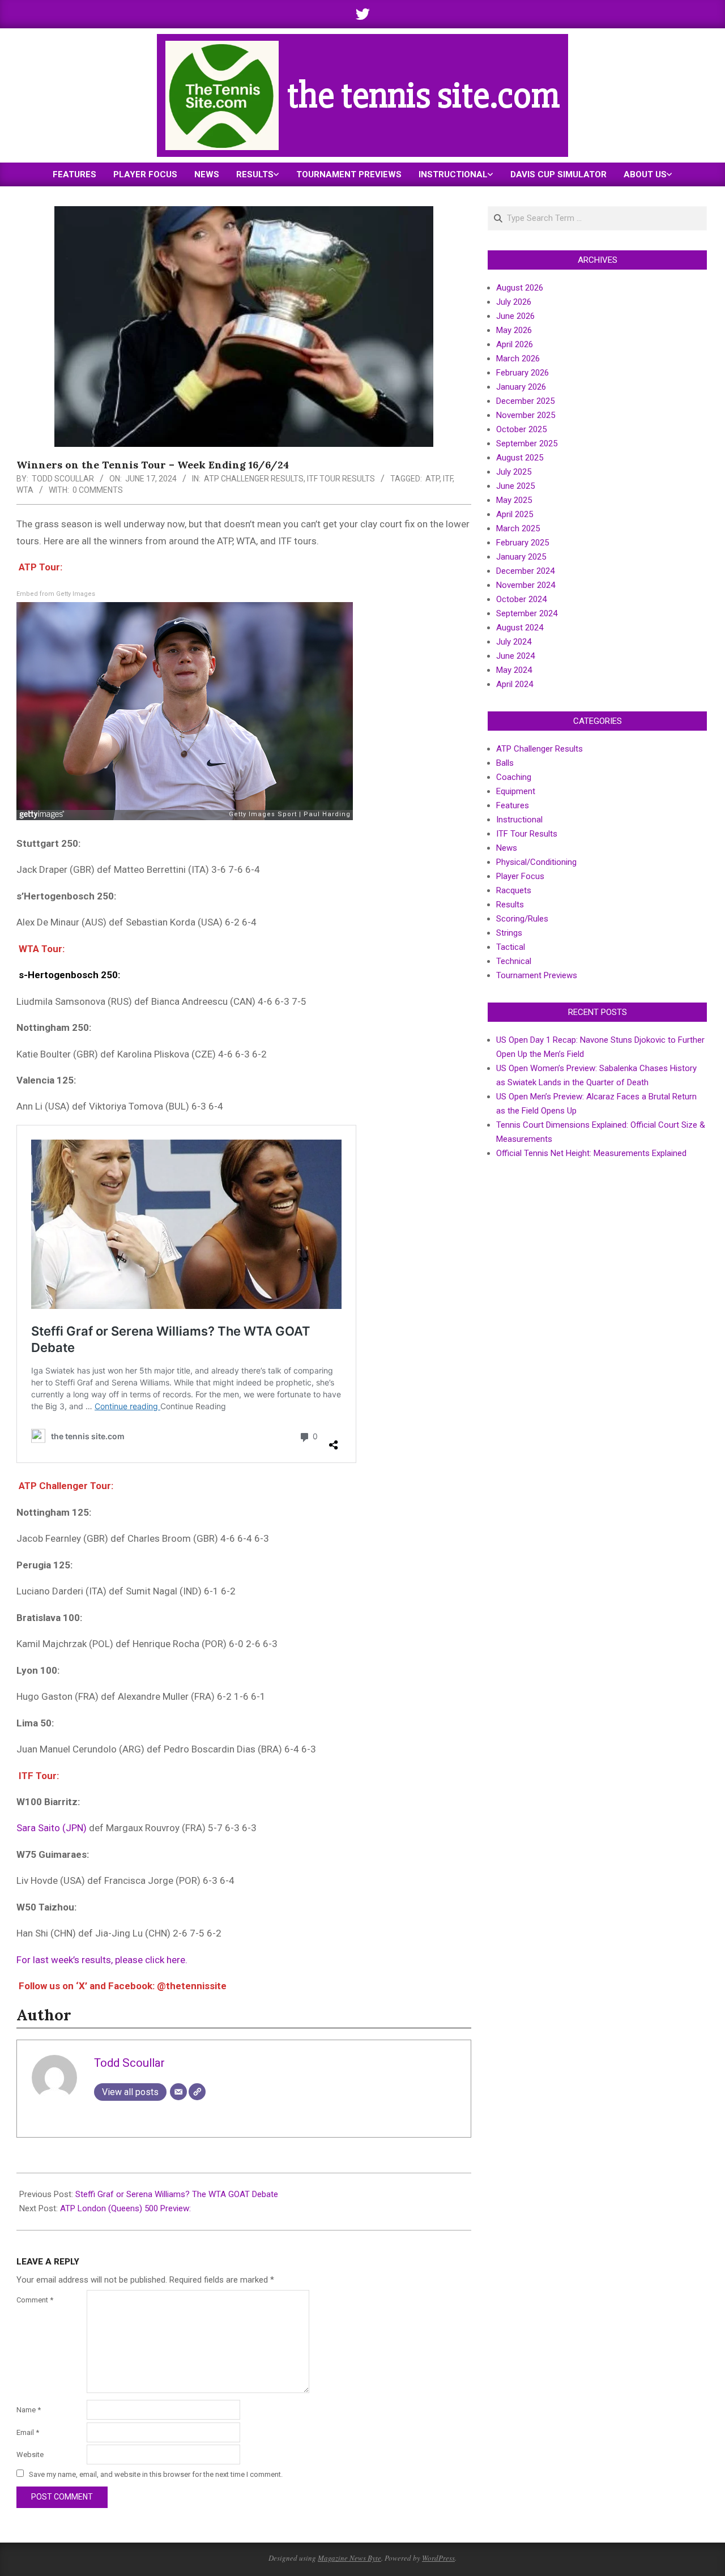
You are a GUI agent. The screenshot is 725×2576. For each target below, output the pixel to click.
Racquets (514, 890)
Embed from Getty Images (56, 594)
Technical (514, 961)
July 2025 (514, 472)
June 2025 (515, 486)
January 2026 (521, 387)
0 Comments (98, 490)
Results (510, 905)
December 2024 (525, 571)
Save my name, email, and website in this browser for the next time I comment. (156, 2474)
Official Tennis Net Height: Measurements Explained (591, 1153)
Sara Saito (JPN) (52, 1828)
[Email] (178, 2092)
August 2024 (520, 628)
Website (30, 2455)
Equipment (516, 791)
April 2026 (515, 344)
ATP (432, 479)
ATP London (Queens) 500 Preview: (125, 2208)
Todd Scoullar (63, 479)
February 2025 (523, 543)
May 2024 (514, 670)
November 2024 (526, 585)
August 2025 (520, 458)
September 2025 (527, 443)
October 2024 (521, 599)
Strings (509, 933)
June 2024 (515, 656)
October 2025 (521, 429)
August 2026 (520, 288)
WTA (25, 490)
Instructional (519, 820)
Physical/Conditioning (536, 862)
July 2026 (514, 302)
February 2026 (523, 373)
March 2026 (518, 359)
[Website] (197, 2092)
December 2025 (525, 401)
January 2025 (521, 557)
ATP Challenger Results (254, 479)
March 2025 (518, 528)
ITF (448, 479)
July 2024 (514, 642)
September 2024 (527, 613)
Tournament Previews (537, 975)
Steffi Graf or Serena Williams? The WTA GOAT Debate (177, 2194)
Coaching (514, 777)
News (507, 848)
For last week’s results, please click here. (102, 1960)
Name (29, 2410)
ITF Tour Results (341, 479)
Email (28, 2432)
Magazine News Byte (349, 2558)
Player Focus (520, 876)
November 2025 (526, 415)
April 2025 (515, 514)
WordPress (438, 2558)
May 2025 (514, 500)
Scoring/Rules (522, 919)
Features (513, 805)
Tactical (511, 947)
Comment (35, 2300)
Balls (505, 763)
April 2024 (515, 684)
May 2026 (514, 330)
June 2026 (515, 316)
